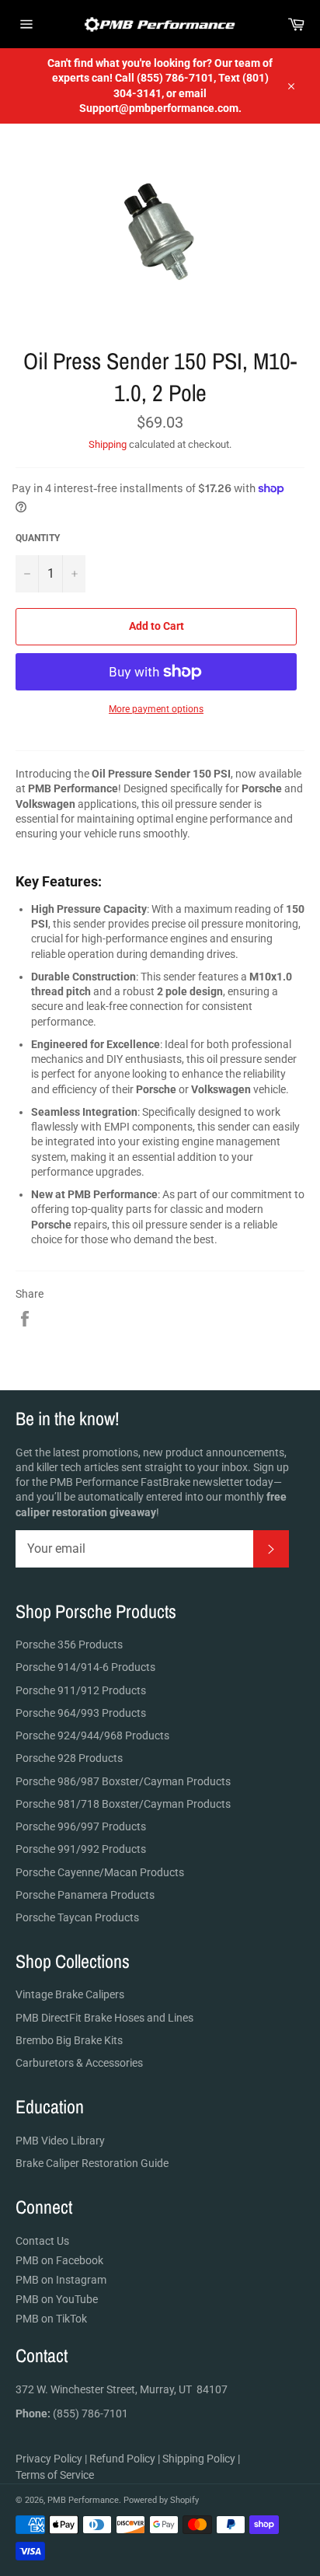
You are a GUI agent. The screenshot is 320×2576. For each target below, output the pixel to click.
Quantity (38, 538)
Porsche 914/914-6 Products (85, 1667)
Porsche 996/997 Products (81, 1826)
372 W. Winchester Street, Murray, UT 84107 (122, 2389)
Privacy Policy (49, 2459)
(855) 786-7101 (72, 2413)
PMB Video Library (60, 2141)
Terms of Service (55, 2475)
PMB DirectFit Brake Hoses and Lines (104, 2018)
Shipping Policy (199, 2459)
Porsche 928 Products (69, 1758)
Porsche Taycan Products (77, 1917)
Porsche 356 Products (69, 1645)
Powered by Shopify (161, 2500)
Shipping (108, 444)
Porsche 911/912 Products (81, 1690)
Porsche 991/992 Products (81, 1849)
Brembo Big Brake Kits (69, 2040)
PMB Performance (83, 2500)
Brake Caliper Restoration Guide (92, 2163)
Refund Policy (122, 2459)
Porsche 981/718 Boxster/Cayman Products (123, 1804)
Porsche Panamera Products (85, 1895)
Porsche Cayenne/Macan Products (100, 1872)
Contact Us (42, 2241)
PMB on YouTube (57, 2299)
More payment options (156, 709)
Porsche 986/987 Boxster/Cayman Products (123, 1781)
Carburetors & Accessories (79, 2063)
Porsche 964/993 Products (81, 1713)
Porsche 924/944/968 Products (92, 1735)
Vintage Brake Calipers (70, 1994)
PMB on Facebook (59, 2260)
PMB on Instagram (61, 2280)
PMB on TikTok (51, 2319)
